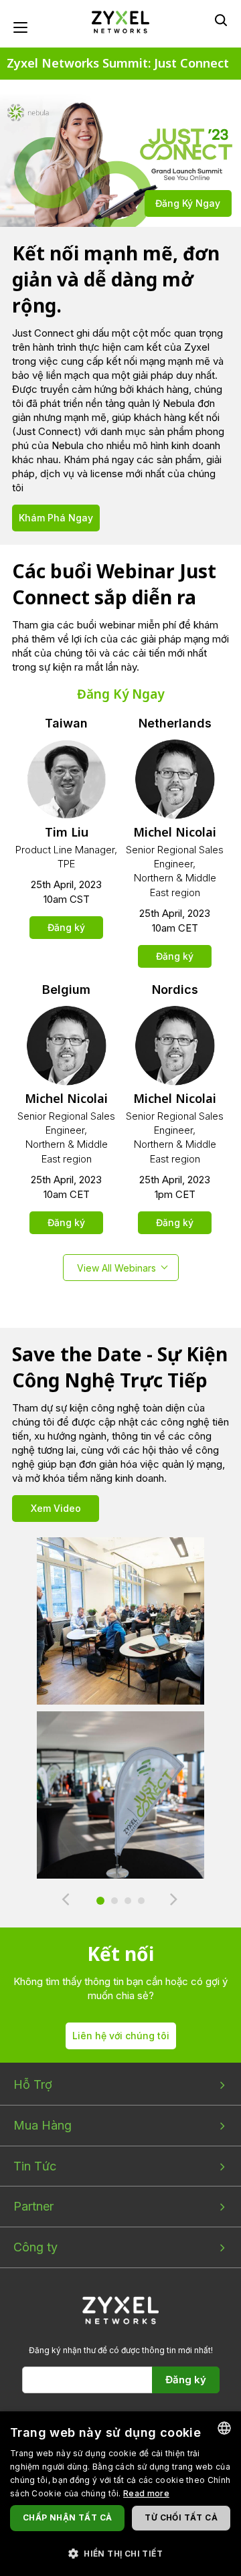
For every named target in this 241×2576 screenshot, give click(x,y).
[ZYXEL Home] (120, 21)
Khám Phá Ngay (56, 518)
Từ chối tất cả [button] (181, 2517)
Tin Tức (35, 2166)
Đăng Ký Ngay (188, 203)
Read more (146, 2493)
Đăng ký (66, 927)
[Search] (221, 20)
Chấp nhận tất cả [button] (67, 2517)
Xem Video (56, 1508)
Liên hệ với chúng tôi (121, 2036)
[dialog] (120, 2494)
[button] (120, 2553)
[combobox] (224, 2428)
